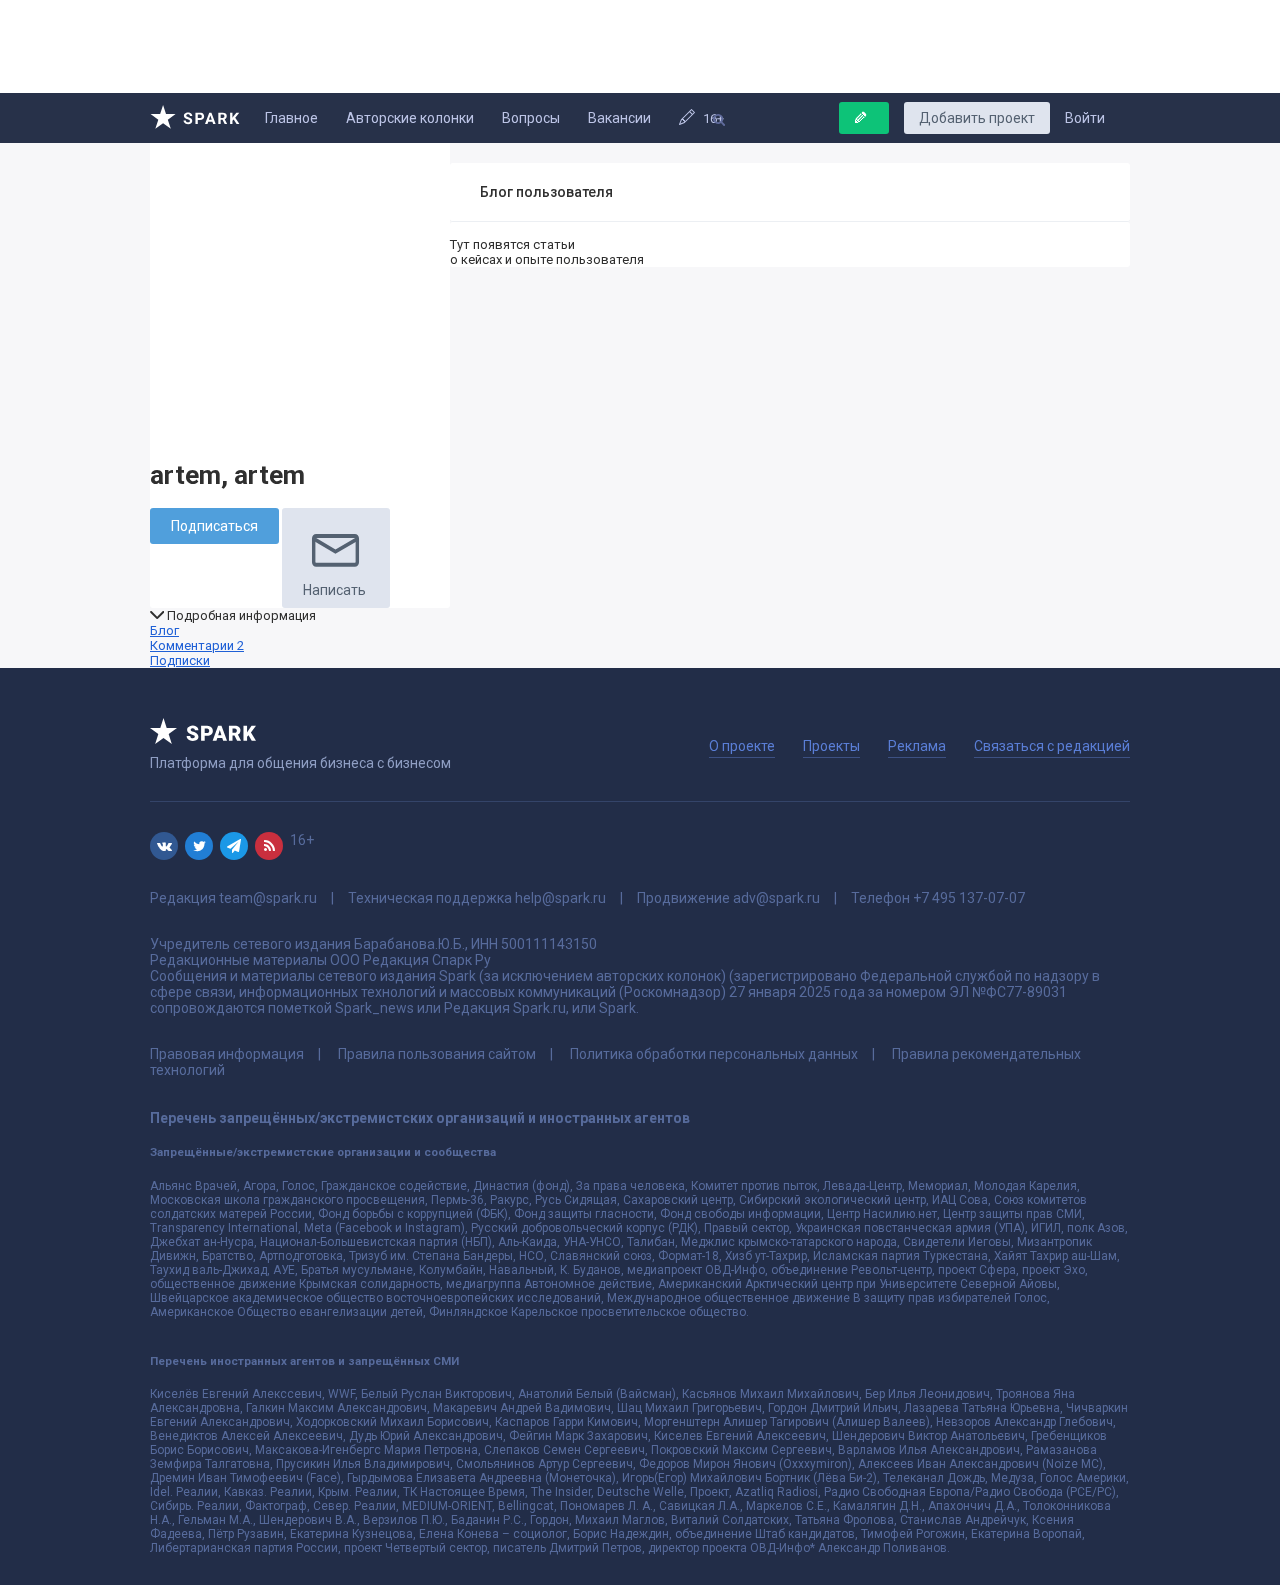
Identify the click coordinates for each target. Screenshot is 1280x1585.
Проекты (831, 746)
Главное (291, 118)
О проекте (742, 746)
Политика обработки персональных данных (714, 1054)
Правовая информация (227, 1054)
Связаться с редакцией (1052, 746)
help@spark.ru (560, 898)
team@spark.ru (268, 898)
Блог (164, 630)
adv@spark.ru (776, 898)
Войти (1085, 118)
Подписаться (214, 526)
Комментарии (197, 645)
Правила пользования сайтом (437, 1054)
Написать (334, 590)
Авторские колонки (410, 118)
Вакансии (619, 118)
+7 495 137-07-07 (969, 898)
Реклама (917, 746)
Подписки (180, 660)
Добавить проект (977, 118)
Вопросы (531, 118)
